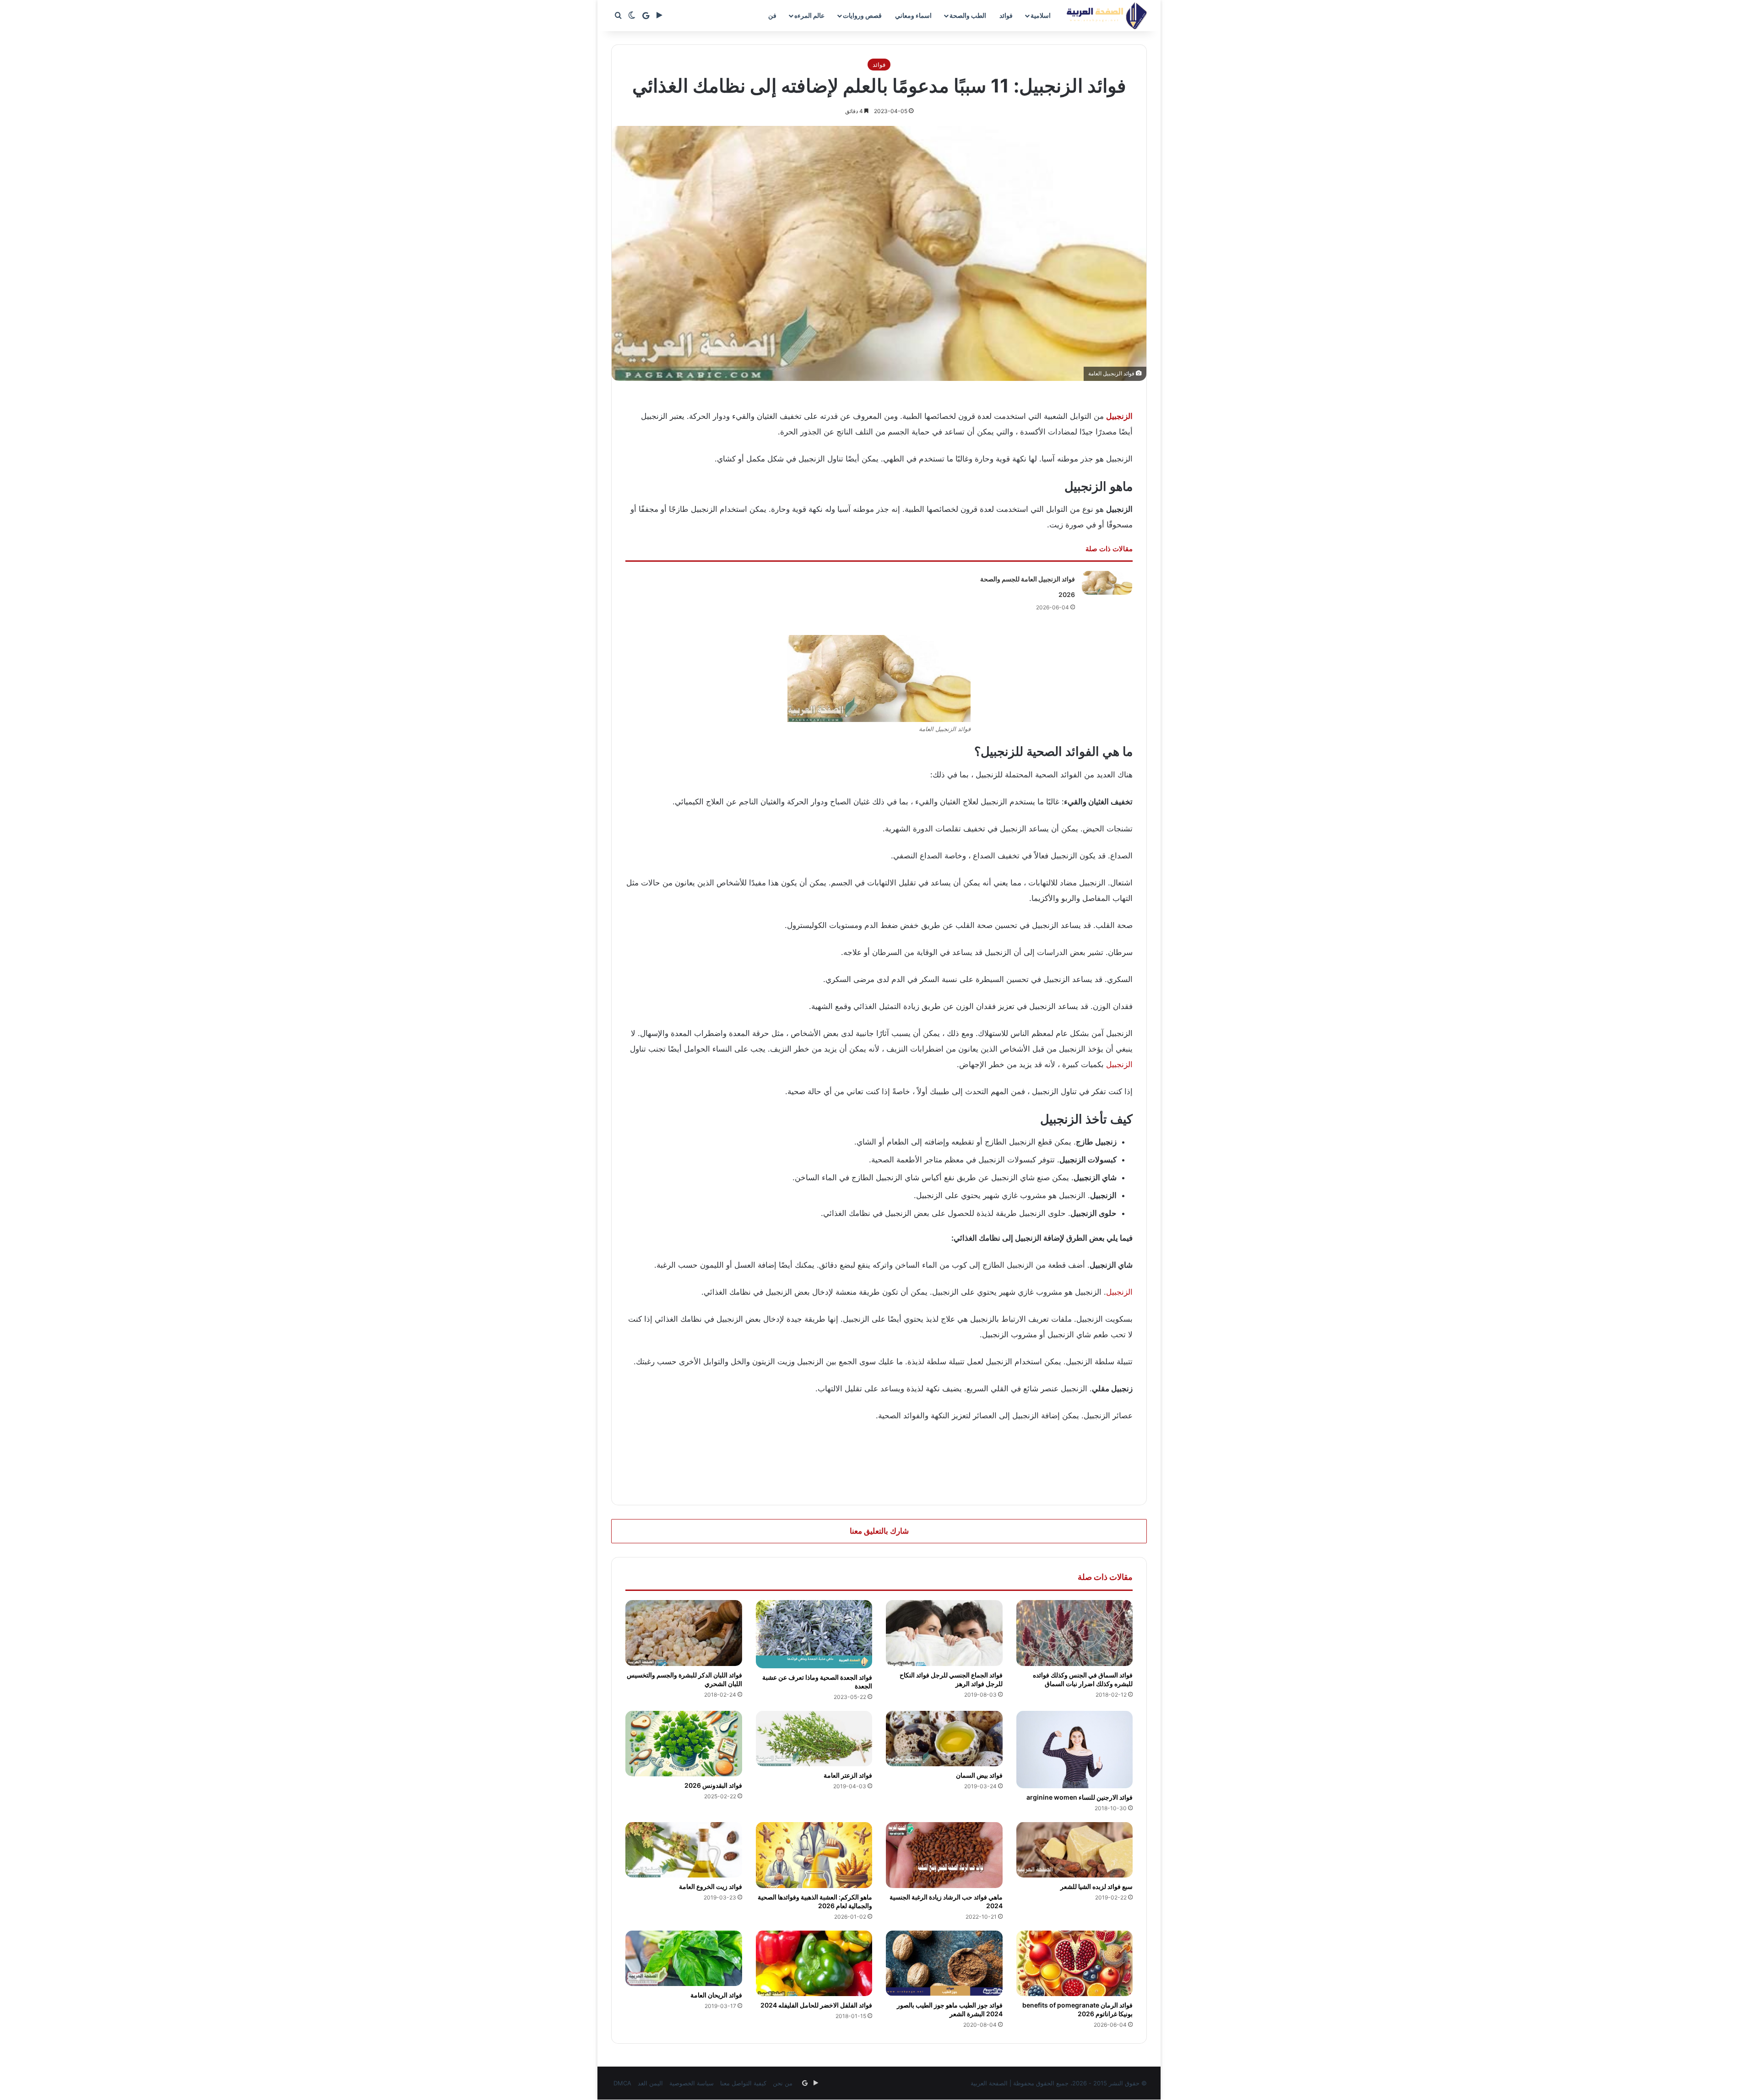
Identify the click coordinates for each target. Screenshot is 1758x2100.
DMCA (622, 2083)
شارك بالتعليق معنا (879, 1531)
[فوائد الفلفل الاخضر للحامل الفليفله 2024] (814, 1964)
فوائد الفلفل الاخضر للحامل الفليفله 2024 (816, 2005)
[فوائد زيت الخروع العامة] (684, 1850)
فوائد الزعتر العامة (848, 1775)
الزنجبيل (1119, 1064)
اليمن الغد (650, 2083)
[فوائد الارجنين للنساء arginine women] (1075, 1750)
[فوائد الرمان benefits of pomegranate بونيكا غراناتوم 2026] (1075, 1964)
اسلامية (1041, 15)
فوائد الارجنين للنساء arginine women (1080, 1797)
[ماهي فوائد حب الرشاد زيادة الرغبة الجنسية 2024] (944, 1855)
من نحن (783, 2083)
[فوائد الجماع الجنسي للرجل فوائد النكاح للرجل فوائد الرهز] (944, 1633)
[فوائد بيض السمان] (944, 1739)
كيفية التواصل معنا (743, 2083)
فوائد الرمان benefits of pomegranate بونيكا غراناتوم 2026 (1077, 2009)
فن (772, 15)
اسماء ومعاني (913, 15)
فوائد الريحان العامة (716, 1995)
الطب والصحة (968, 15)
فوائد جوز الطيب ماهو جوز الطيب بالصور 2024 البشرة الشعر (950, 2009)
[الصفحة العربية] (1107, 16)
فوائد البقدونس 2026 (713, 1785)
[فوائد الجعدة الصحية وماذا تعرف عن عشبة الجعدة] (814, 1634)
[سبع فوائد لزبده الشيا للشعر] (1075, 1850)
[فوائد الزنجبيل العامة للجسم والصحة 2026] (1107, 583)
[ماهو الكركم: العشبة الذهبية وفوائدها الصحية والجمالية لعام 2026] (814, 1855)
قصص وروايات (862, 15)
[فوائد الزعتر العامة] (814, 1739)
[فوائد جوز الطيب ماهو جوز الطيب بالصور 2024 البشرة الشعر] (944, 1964)
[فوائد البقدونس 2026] (684, 1744)
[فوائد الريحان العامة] (684, 1958)
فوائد (1006, 15)
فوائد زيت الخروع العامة (711, 1886)
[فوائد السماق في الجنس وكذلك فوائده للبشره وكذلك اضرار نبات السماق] (1075, 1633)
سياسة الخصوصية (692, 2083)
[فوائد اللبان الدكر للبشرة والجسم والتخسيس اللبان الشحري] (684, 1633)
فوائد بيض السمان (979, 1775)
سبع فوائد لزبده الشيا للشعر (1096, 1886)
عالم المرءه (809, 15)
